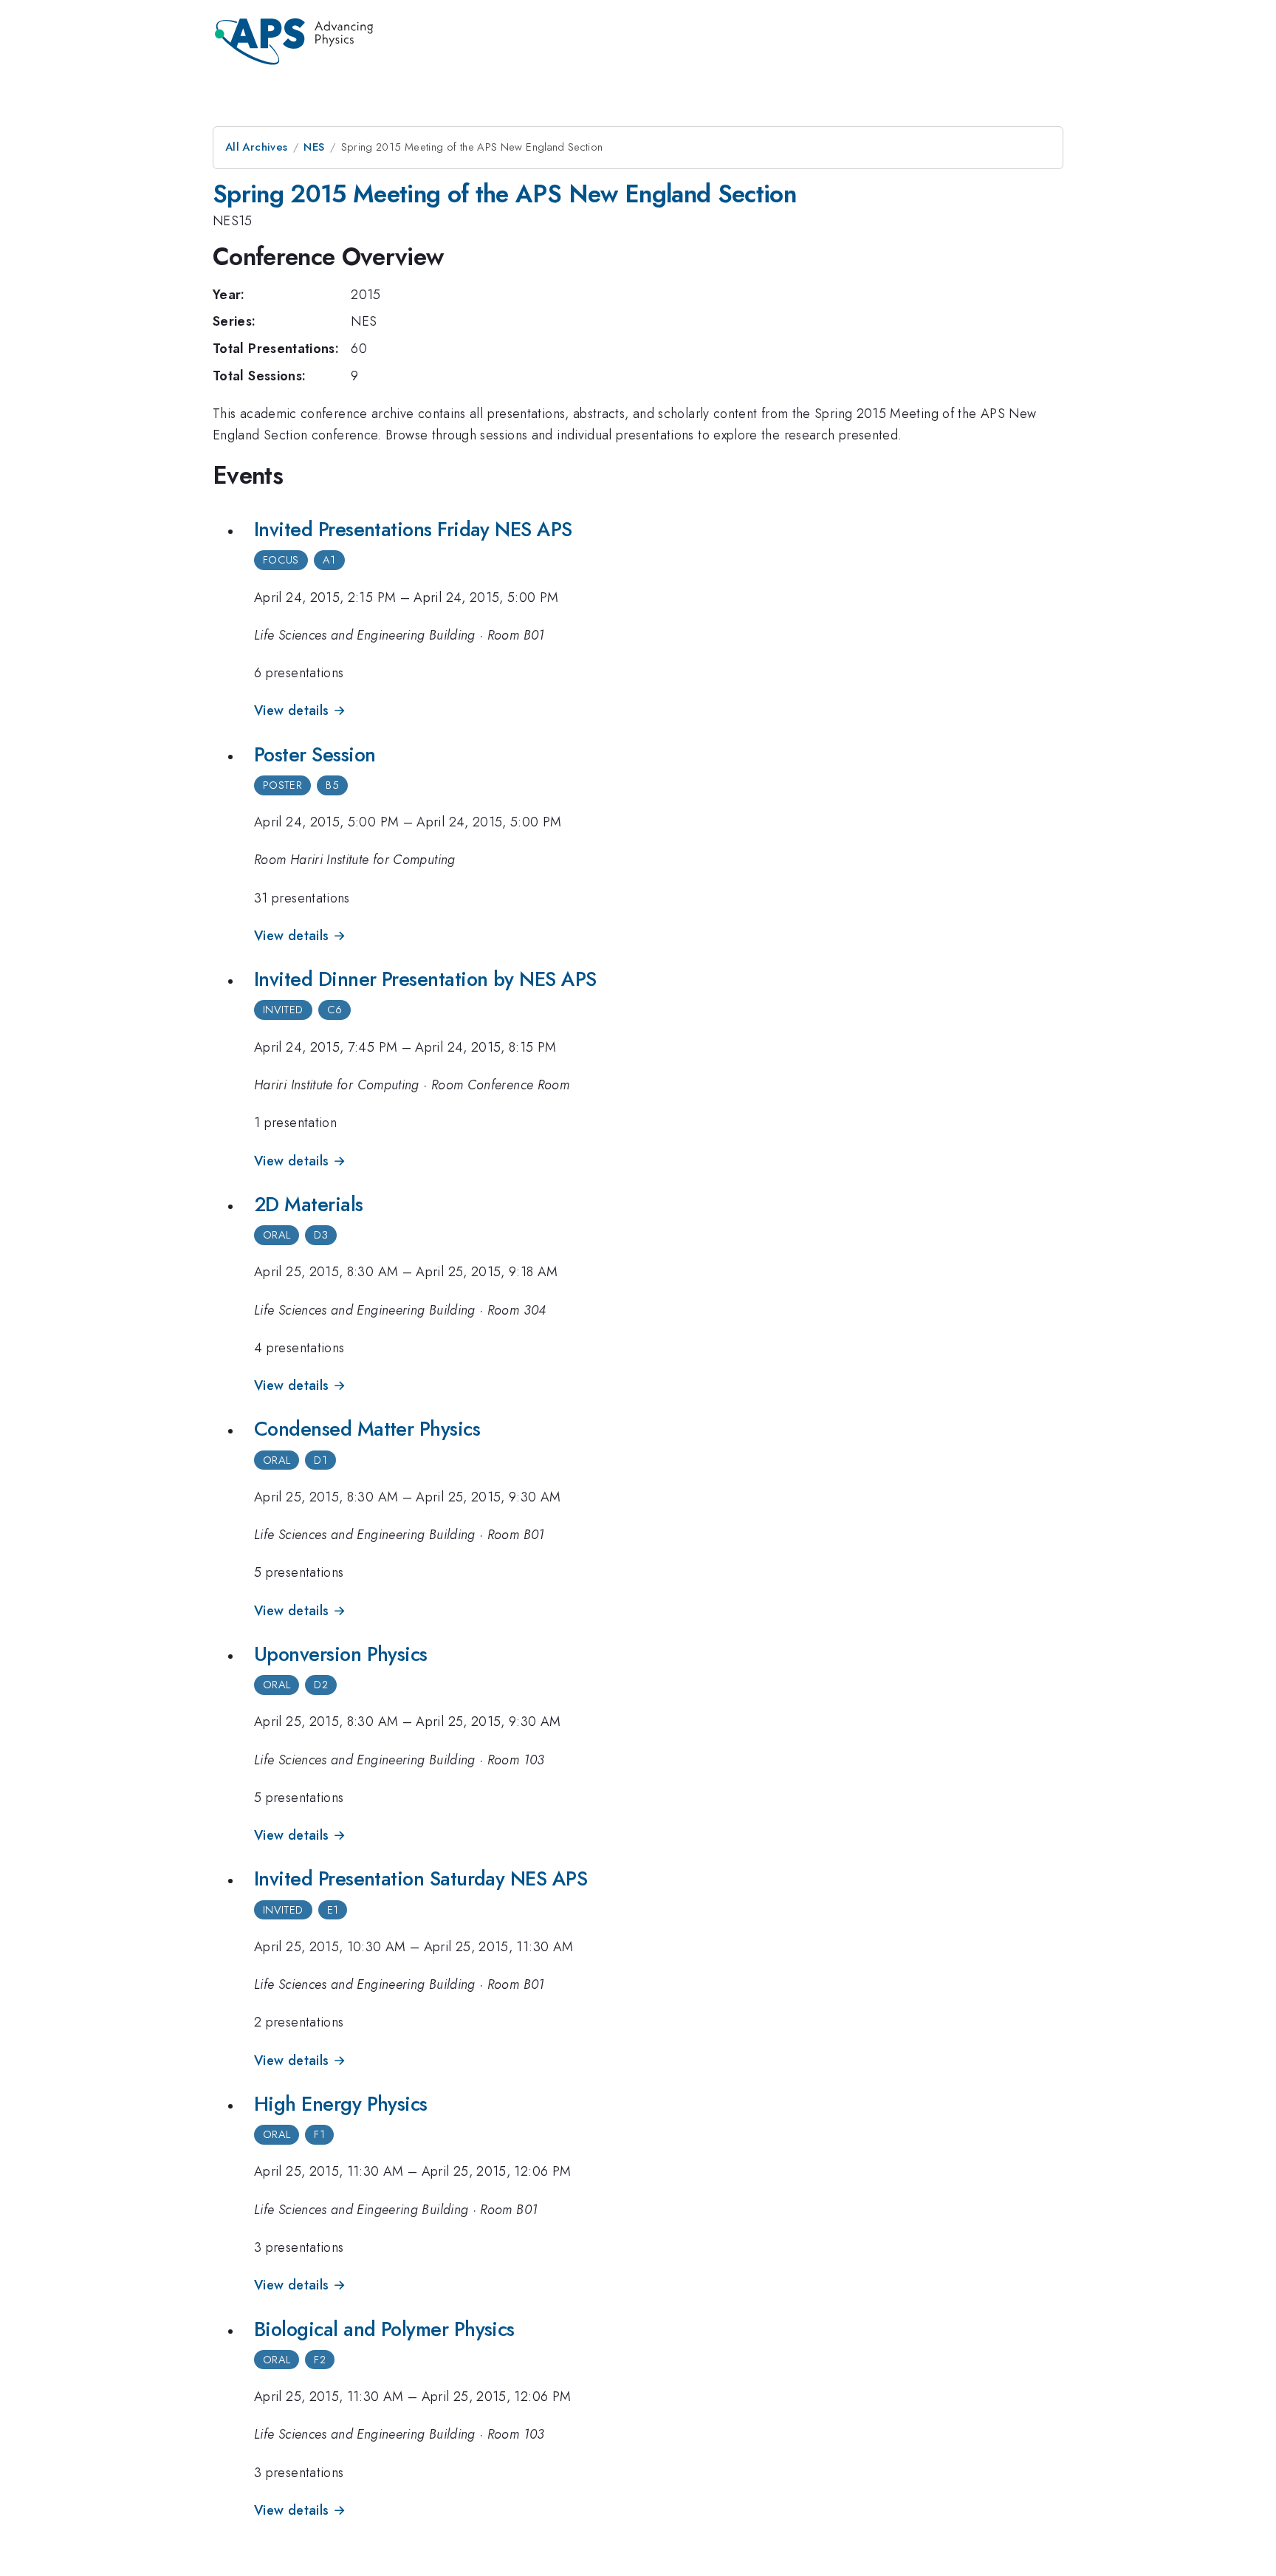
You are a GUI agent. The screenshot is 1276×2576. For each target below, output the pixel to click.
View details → (300, 710)
